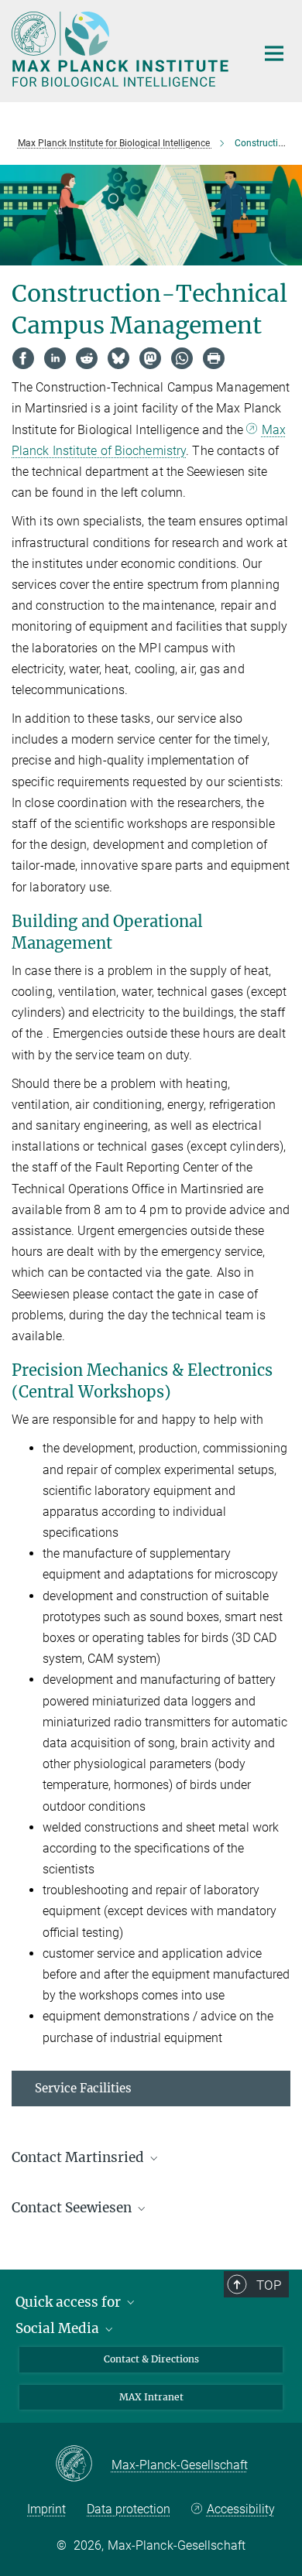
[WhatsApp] (182, 358)
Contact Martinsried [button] (79, 2157)
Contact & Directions (151, 2359)
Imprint (46, 2509)
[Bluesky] (118, 358)
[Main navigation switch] (274, 53)
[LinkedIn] (55, 358)
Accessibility (241, 2509)
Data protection (129, 2509)
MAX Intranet (151, 2397)
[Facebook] (23, 358)
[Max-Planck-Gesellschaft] (83, 2465)
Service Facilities (83, 2088)
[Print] (214, 358)
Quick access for (70, 2302)
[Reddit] (87, 358)
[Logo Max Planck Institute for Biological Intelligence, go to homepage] (122, 49)
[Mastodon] (150, 358)
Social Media (59, 2328)
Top (269, 2285)
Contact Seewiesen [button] (73, 2208)
